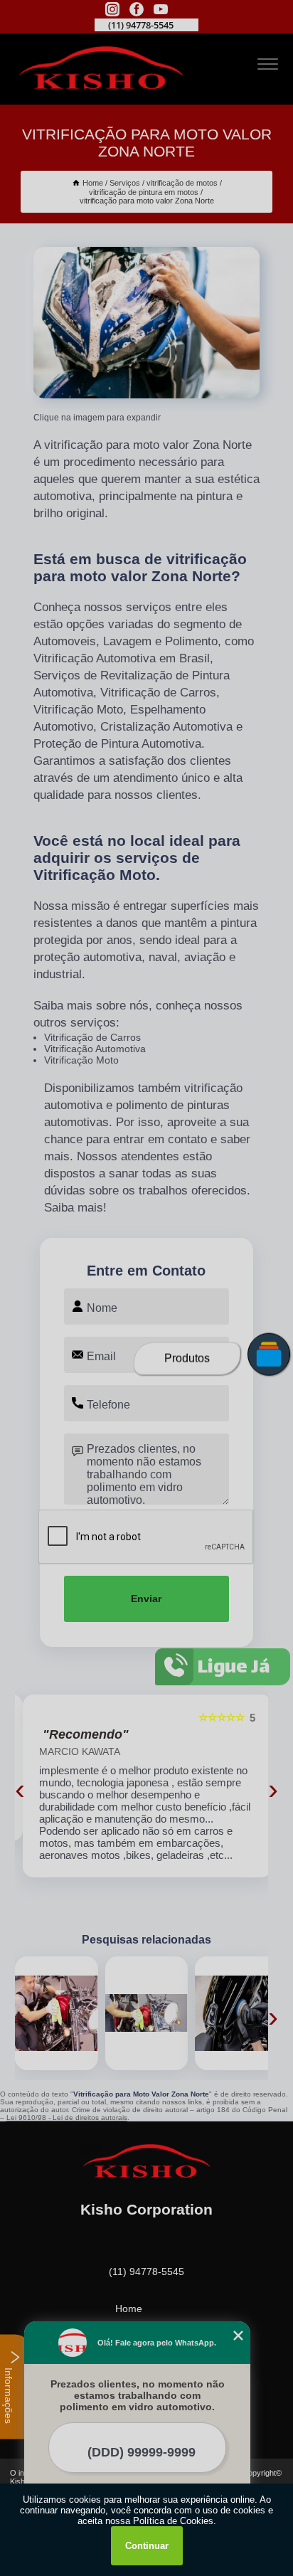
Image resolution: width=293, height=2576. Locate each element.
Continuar (147, 2546)
